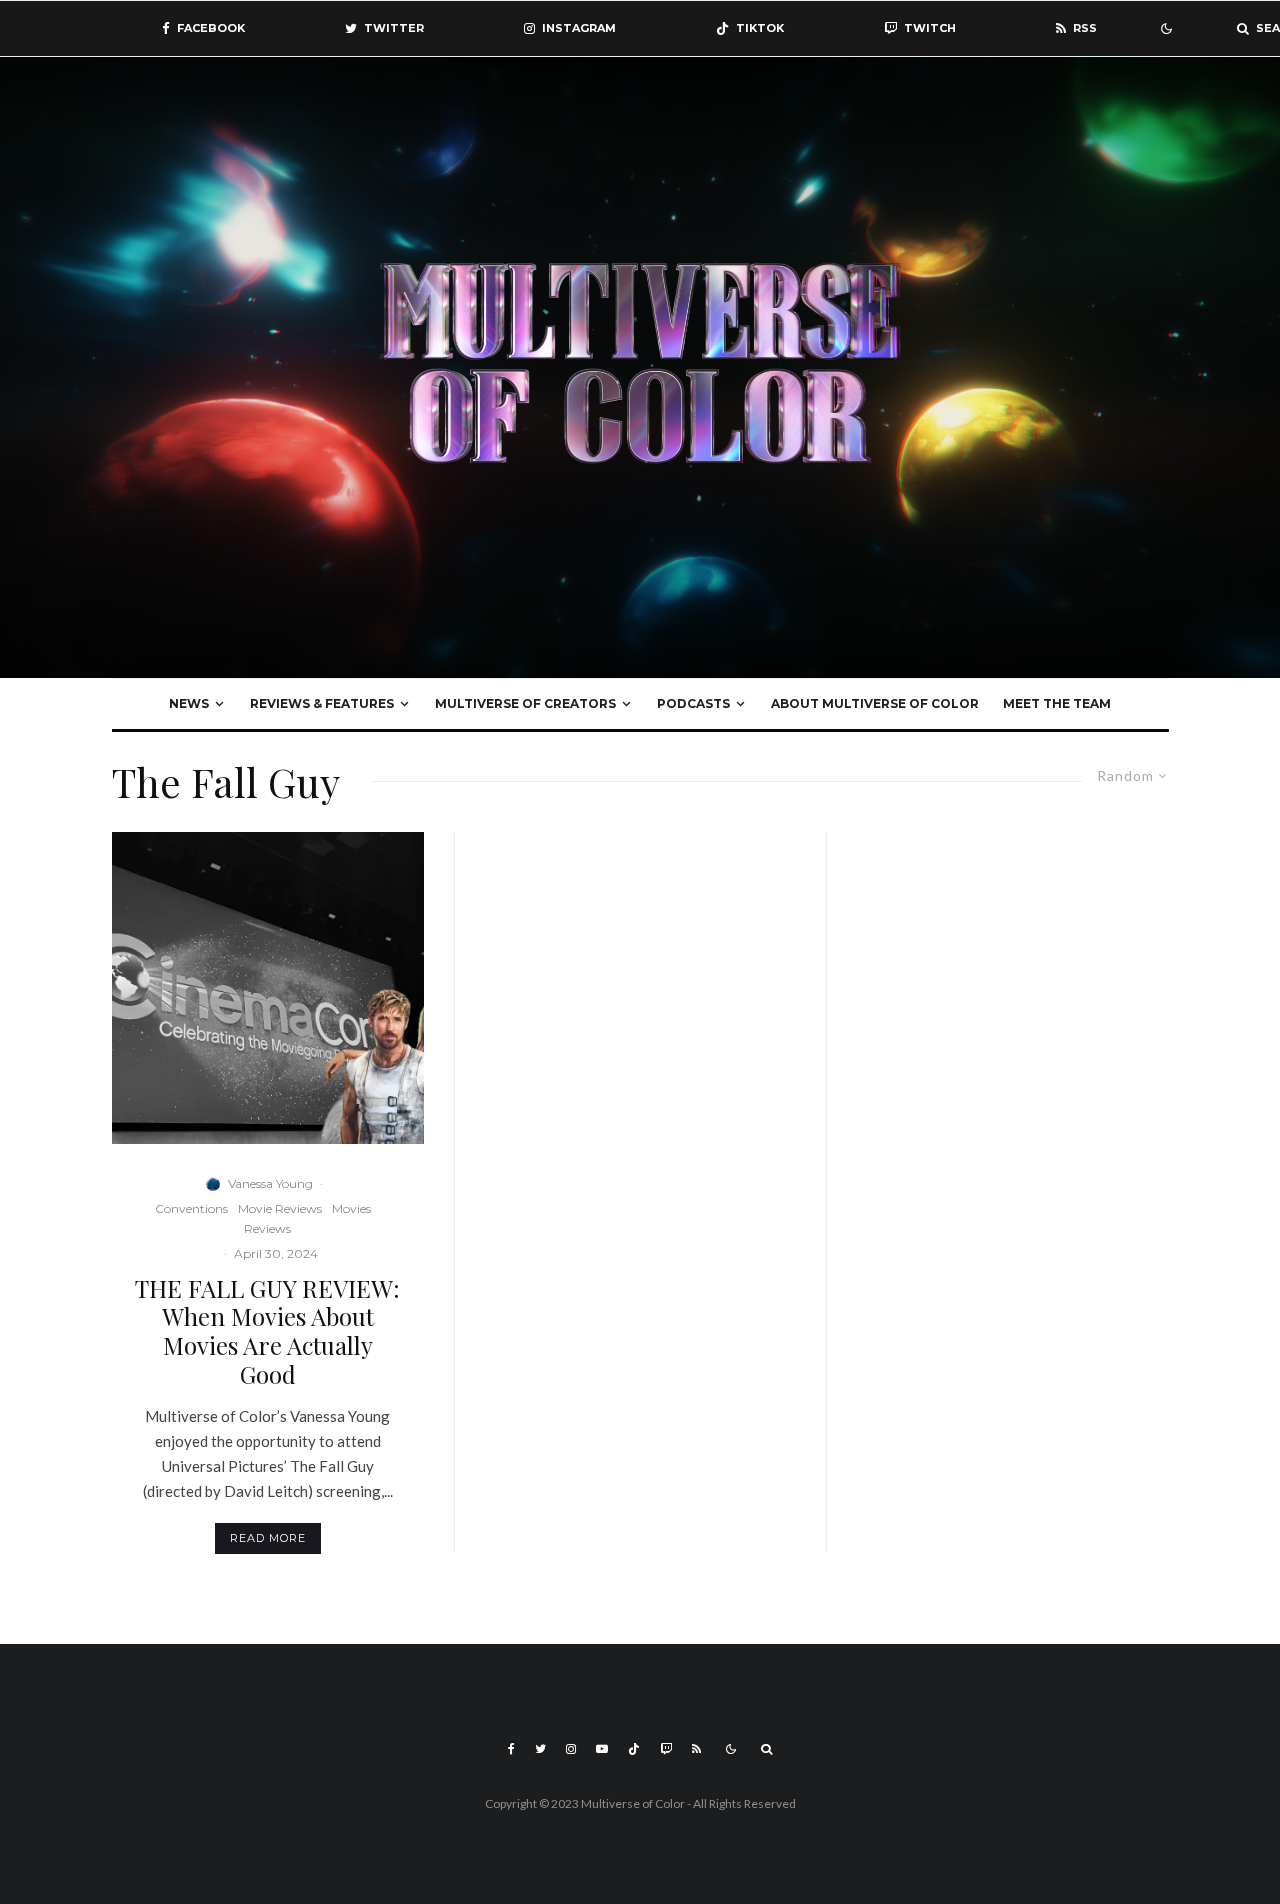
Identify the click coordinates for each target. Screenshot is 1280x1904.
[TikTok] (634, 1749)
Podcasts (693, 703)
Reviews (267, 1228)
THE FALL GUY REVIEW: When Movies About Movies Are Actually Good (267, 1331)
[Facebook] (511, 1749)
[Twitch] (666, 1749)
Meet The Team (1057, 703)
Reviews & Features (322, 703)
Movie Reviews (280, 1208)
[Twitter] (540, 1749)
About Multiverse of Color (875, 703)
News (189, 703)
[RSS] (696, 1749)
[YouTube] (602, 1749)
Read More (268, 1538)
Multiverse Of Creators (525, 703)
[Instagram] (571, 1749)
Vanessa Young (270, 1183)
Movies (351, 1208)
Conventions (191, 1208)
